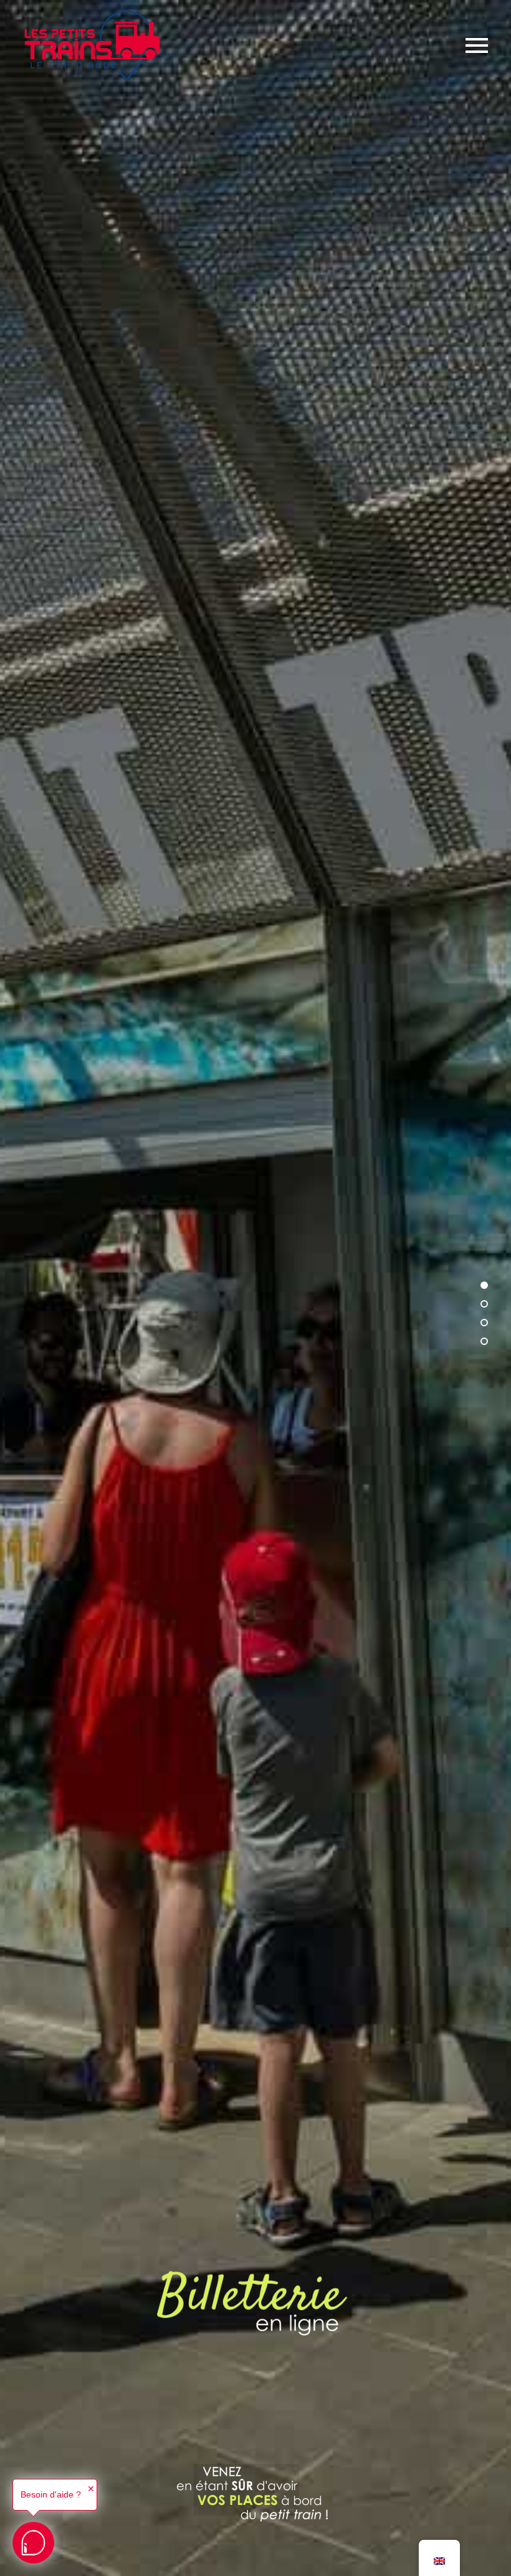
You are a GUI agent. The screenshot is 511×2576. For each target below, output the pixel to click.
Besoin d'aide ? (51, 2494)
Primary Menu (477, 45)
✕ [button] (91, 2489)
